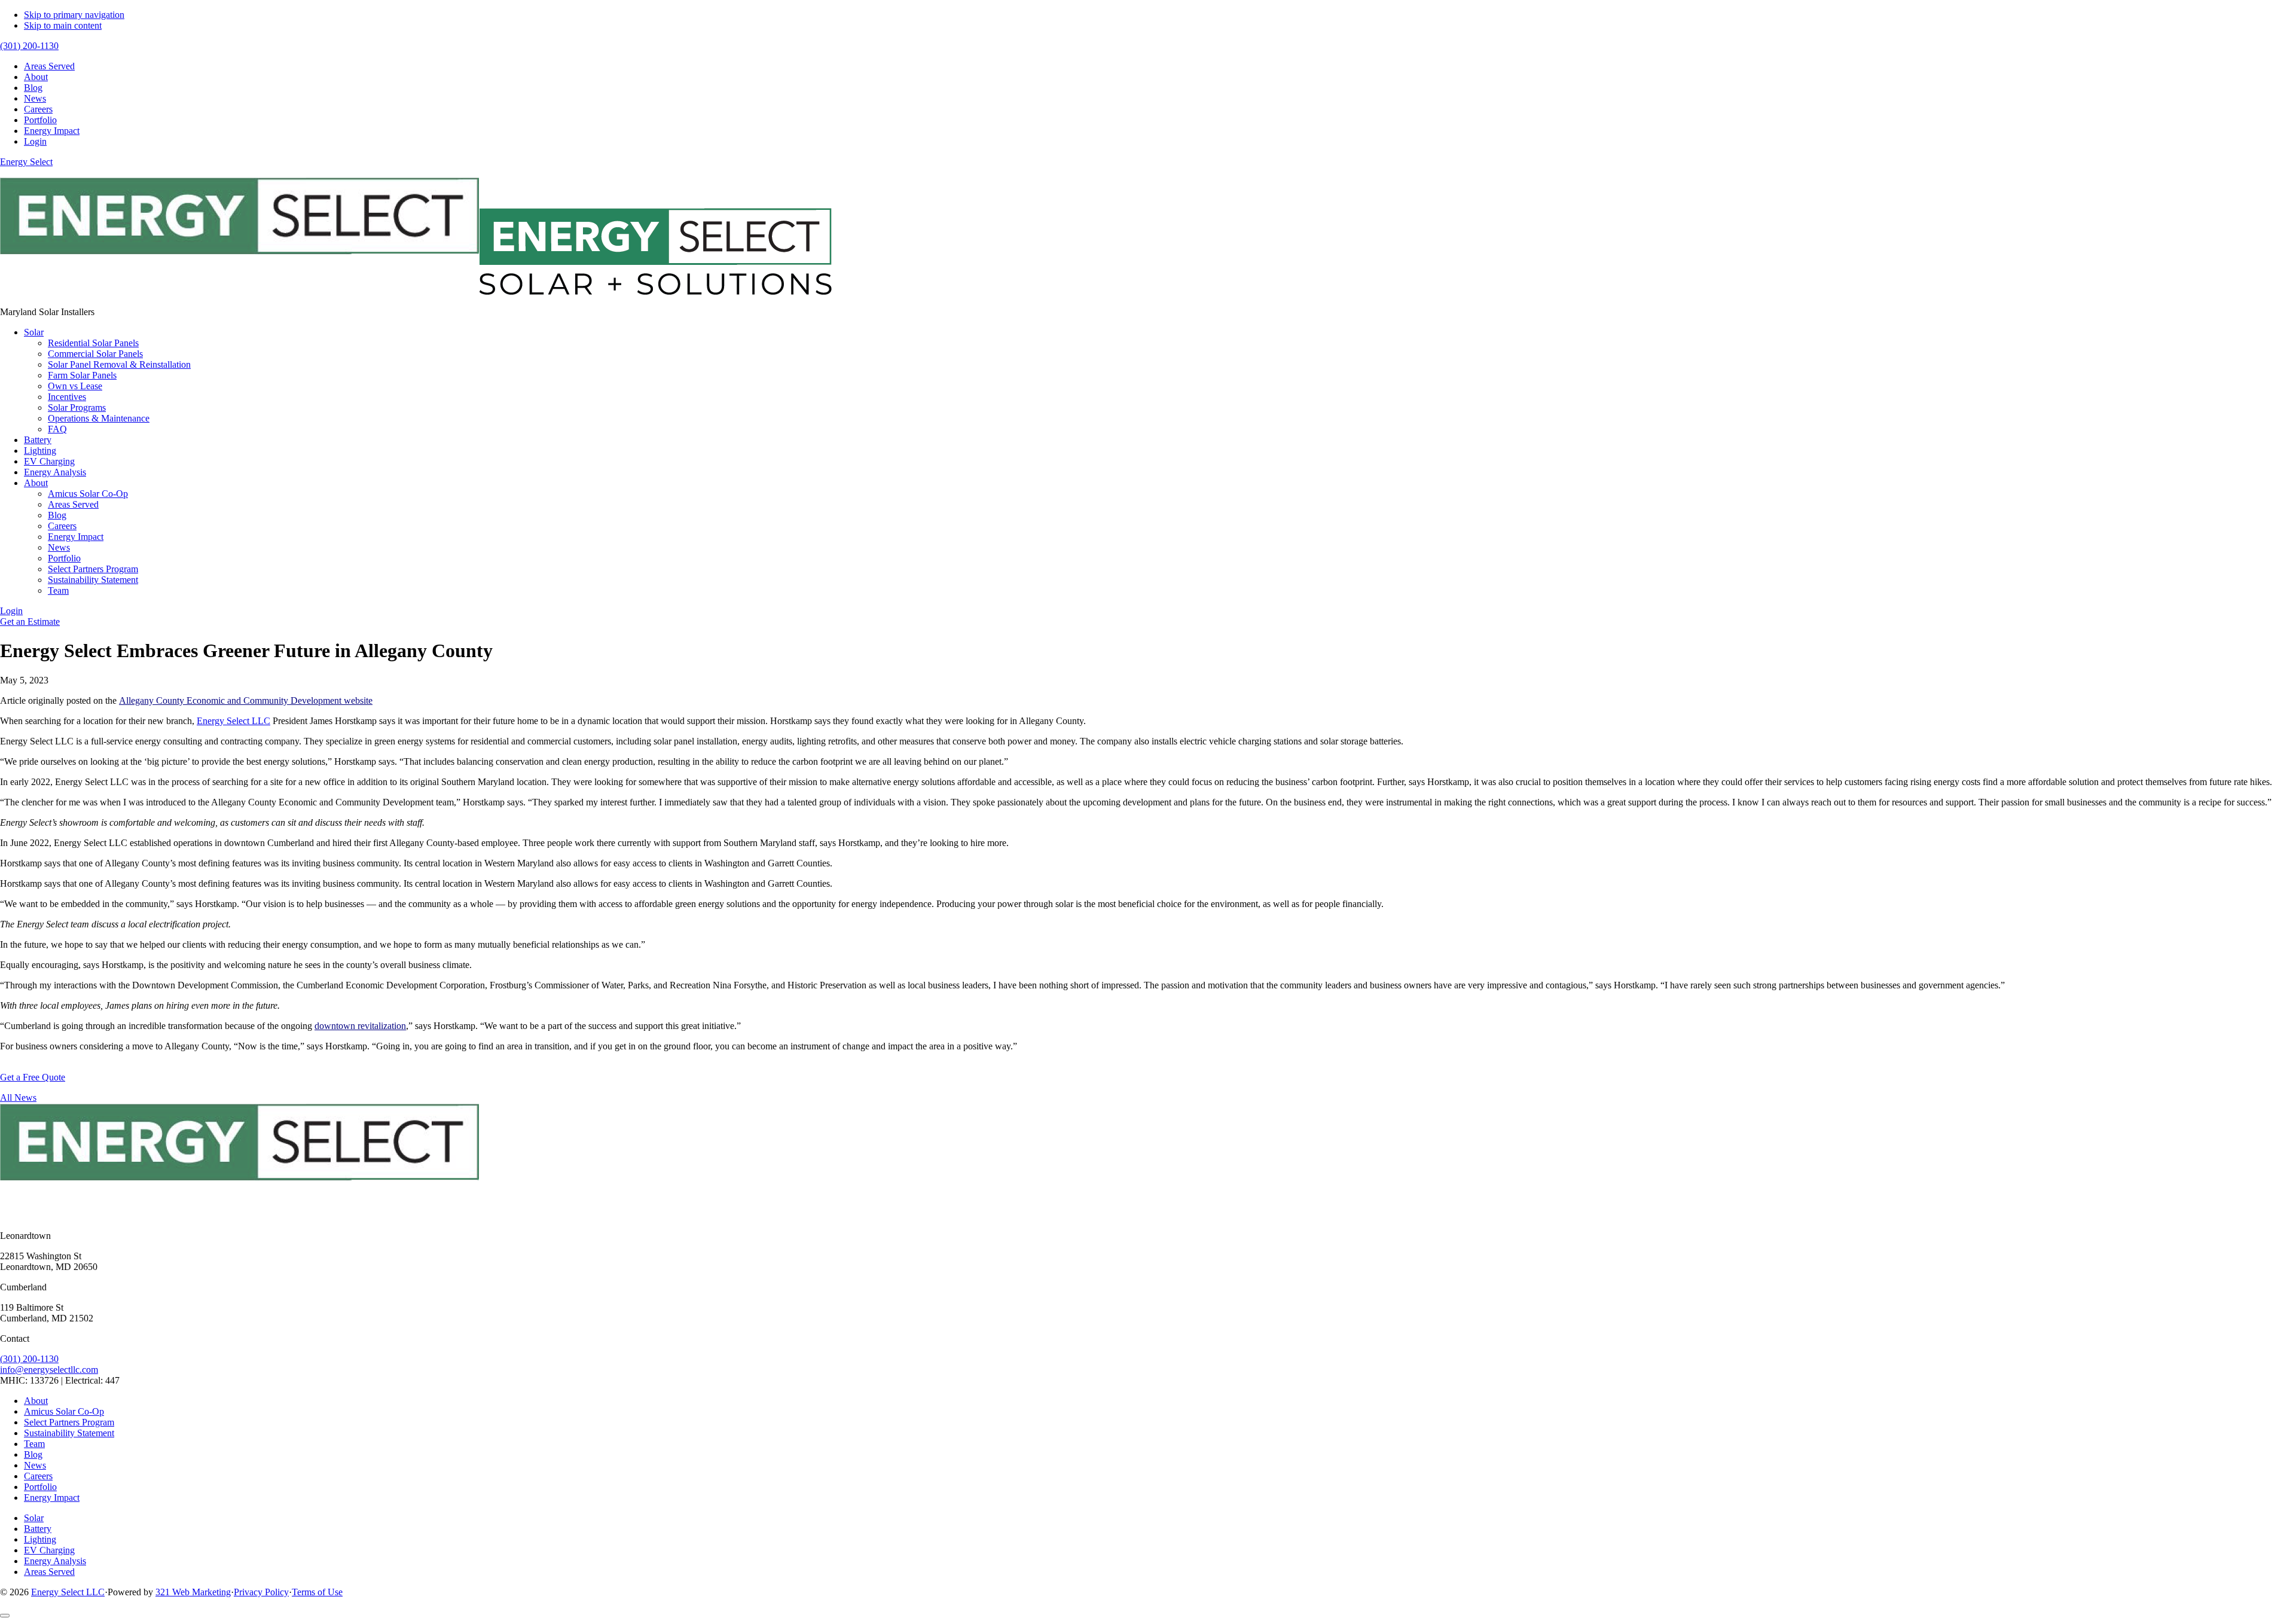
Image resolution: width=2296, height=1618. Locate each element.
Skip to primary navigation (74, 15)
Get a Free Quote (33, 1077)
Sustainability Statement (69, 1433)
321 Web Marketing (193, 1592)
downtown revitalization (360, 1026)
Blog (33, 1454)
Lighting (40, 1539)
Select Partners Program (69, 1422)
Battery (38, 1529)
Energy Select (26, 162)
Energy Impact (52, 1498)
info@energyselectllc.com (49, 1370)
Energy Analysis (55, 1561)
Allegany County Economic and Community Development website (246, 700)
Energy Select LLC (233, 721)
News (35, 1465)
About (36, 1401)
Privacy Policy (261, 1592)
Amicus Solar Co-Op (64, 1411)
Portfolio (40, 1487)
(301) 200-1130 (29, 1359)
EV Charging (49, 1550)
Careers (38, 1476)
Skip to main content (63, 25)
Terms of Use (317, 1592)
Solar (34, 1518)
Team (34, 1444)
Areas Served (49, 1572)
